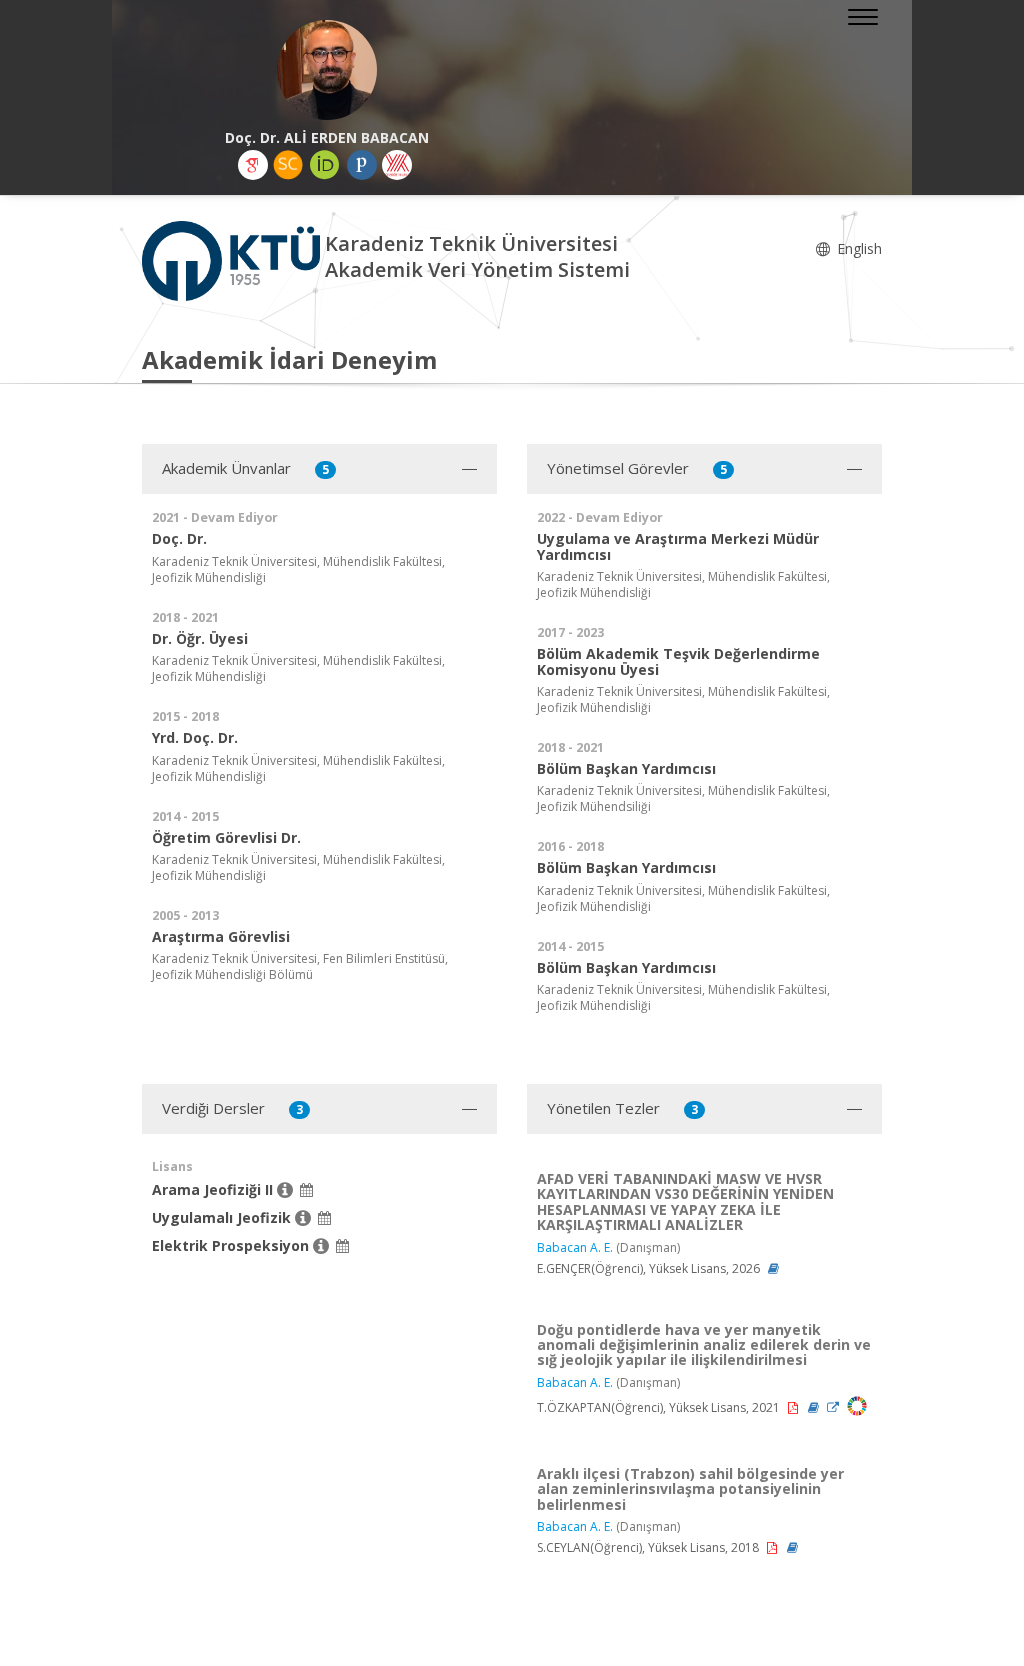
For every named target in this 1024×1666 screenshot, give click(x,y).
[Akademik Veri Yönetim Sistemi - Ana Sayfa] (233, 259)
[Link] (834, 1407)
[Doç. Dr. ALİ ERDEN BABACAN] (327, 70)
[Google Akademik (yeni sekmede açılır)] (253, 165)
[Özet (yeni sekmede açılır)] (773, 1268)
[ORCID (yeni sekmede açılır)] (325, 165)
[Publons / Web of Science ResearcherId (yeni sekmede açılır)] (362, 165)
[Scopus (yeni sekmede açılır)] (288, 165)
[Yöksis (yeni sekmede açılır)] (397, 165)
